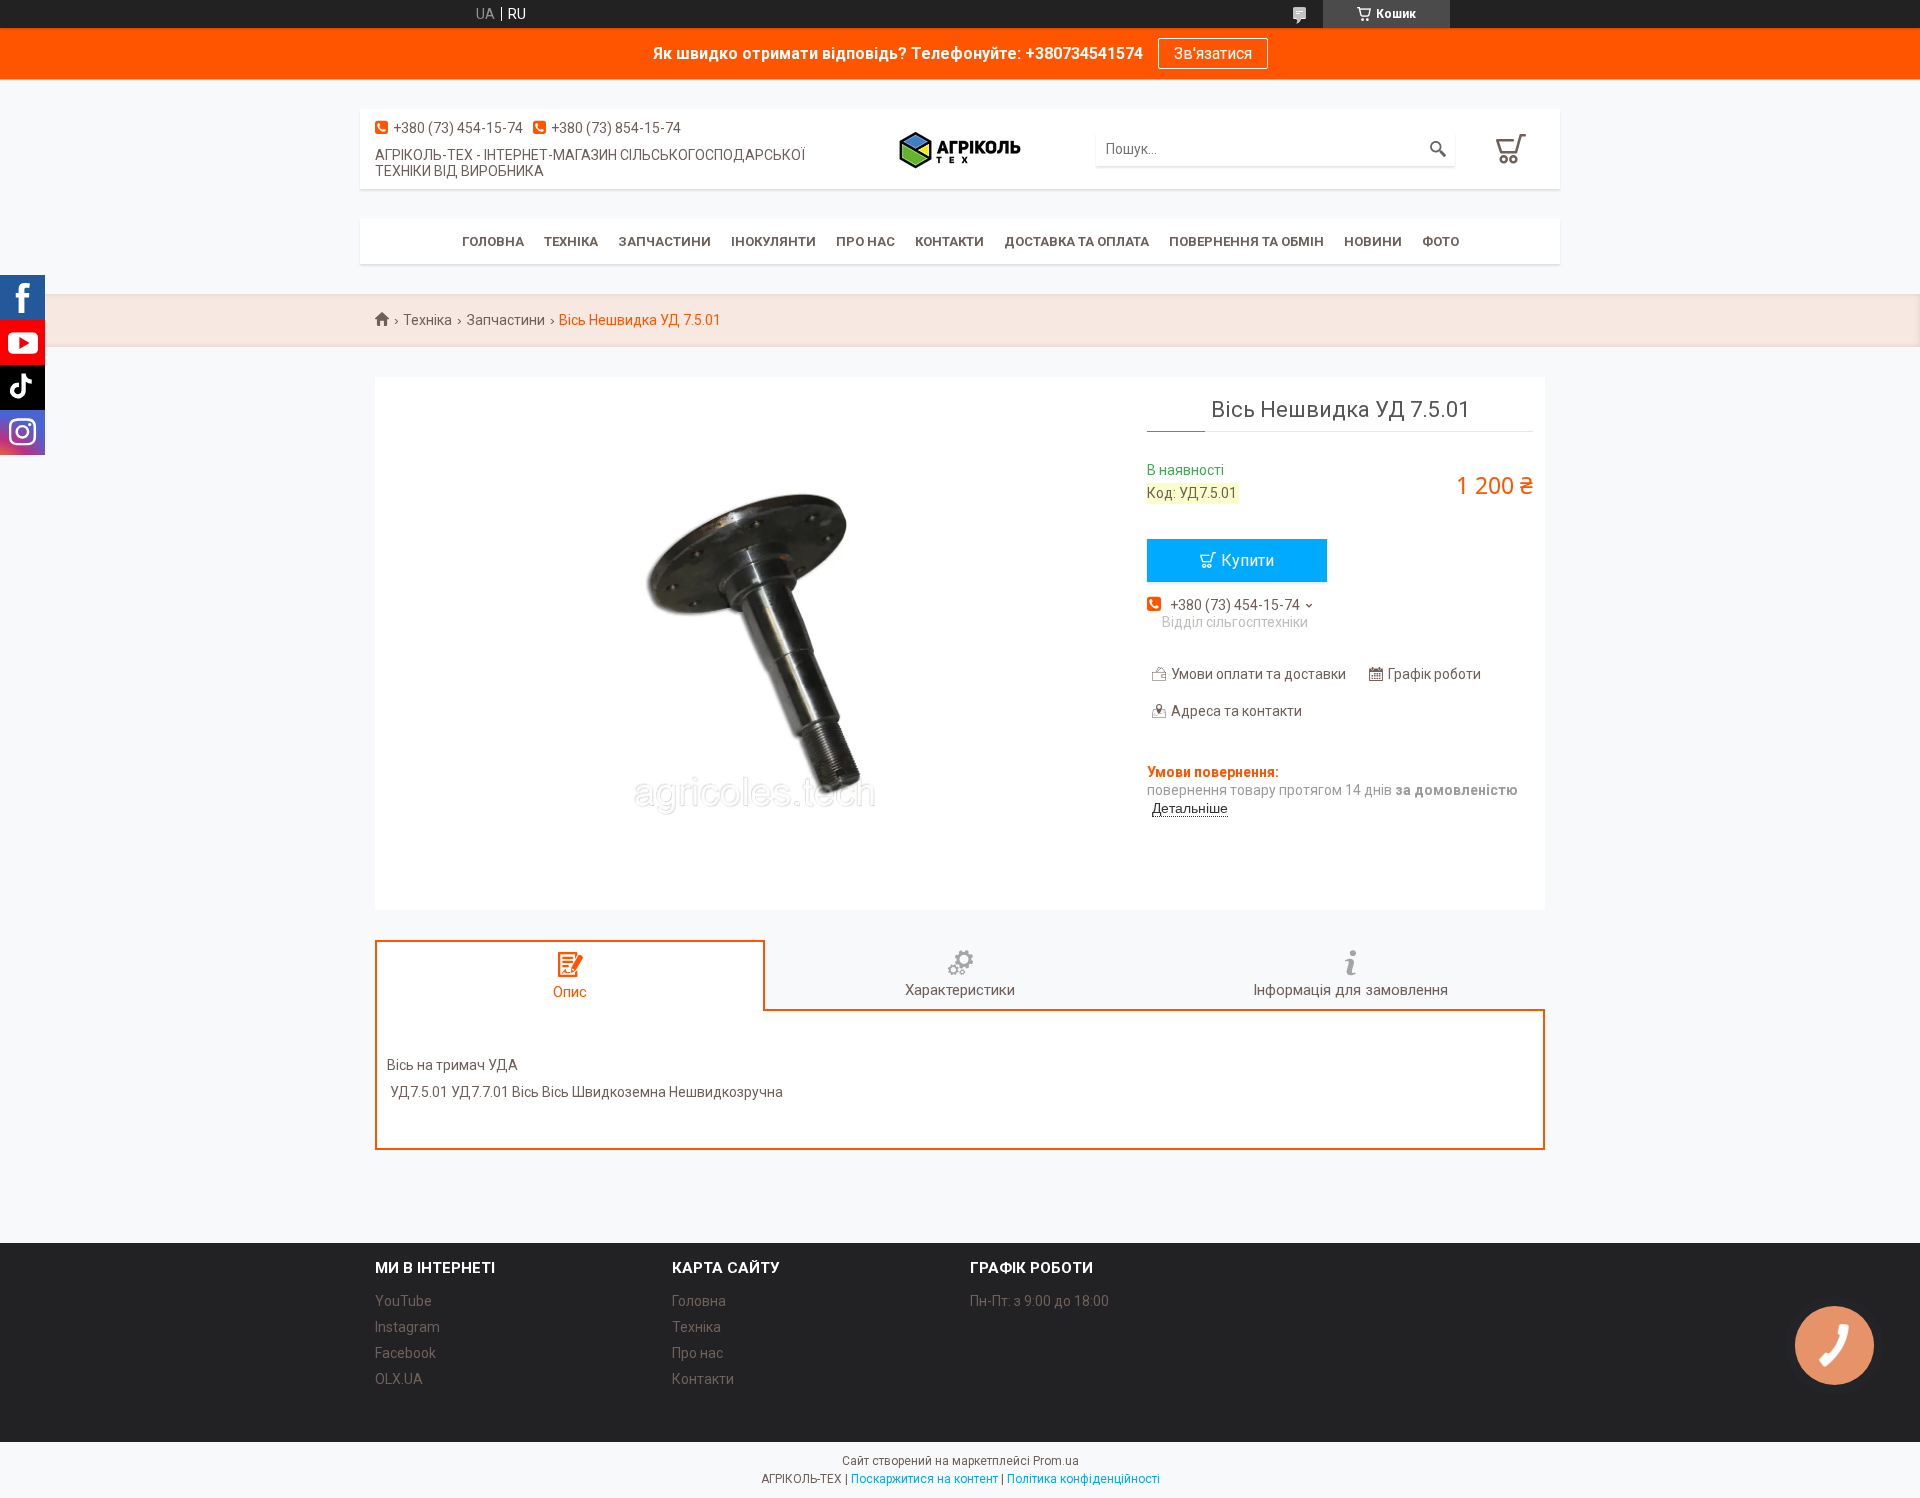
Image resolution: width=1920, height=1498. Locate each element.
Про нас (697, 1353)
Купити (1247, 560)
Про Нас (865, 241)
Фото (1440, 241)
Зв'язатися (1213, 53)
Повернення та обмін (1246, 241)
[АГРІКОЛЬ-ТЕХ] (960, 149)
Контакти (949, 241)
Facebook (405, 1353)
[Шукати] (1438, 149)
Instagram (407, 1327)
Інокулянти (773, 241)
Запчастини (664, 241)
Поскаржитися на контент (924, 1479)
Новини (1373, 241)
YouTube (403, 1301)
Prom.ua (1056, 1461)
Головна (493, 241)
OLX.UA (399, 1379)
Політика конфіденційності (1083, 1479)
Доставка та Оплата (1076, 241)
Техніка (571, 241)
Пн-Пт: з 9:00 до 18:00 (1039, 1301)
